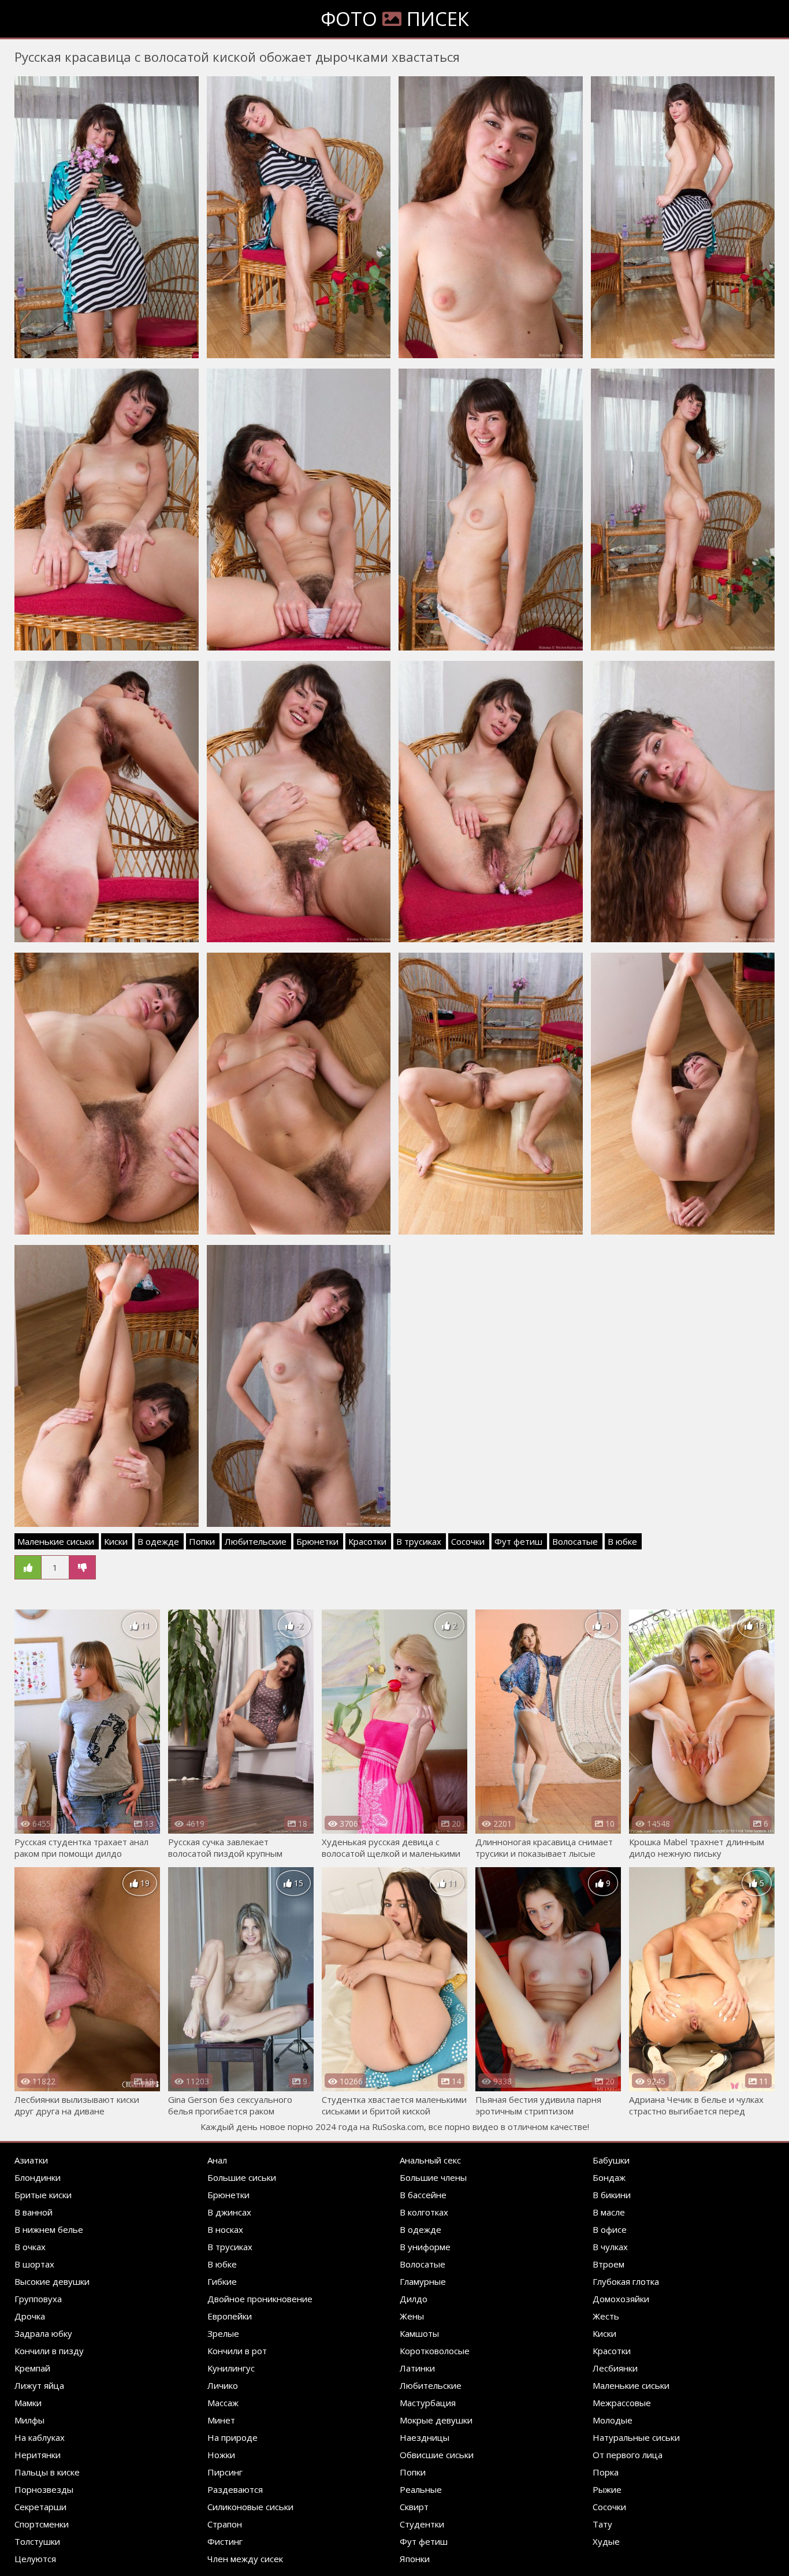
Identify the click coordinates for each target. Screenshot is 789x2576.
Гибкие (222, 2281)
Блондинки (38, 2177)
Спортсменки (42, 2524)
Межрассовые (622, 2403)
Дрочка (30, 2316)
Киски (116, 1541)
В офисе (610, 2229)
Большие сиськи (242, 2177)
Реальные (421, 2489)
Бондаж (609, 2177)
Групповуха (38, 2299)
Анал (217, 2160)
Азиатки (31, 2160)
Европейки (230, 2316)
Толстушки (37, 2541)
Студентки (422, 2524)
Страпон (225, 2524)
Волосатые (575, 1541)
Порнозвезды (44, 2489)
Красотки (367, 1541)
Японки (415, 2559)
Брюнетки (317, 1541)
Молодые (613, 2420)
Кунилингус (231, 2368)
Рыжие (607, 2489)
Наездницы (425, 2437)
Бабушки (611, 2160)
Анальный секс (430, 2160)
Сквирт (414, 2507)
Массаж (223, 2403)
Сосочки (468, 1541)
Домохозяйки (621, 2299)
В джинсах (229, 2212)
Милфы (29, 2420)
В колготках (424, 2212)
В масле (609, 2212)
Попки (202, 1541)
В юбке (622, 1541)
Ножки (221, 2455)
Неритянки (38, 2455)
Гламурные (423, 2281)
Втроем (609, 2264)
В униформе (425, 2247)
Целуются (35, 2559)
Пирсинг (225, 2472)
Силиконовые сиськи (250, 2507)
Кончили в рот (237, 2351)
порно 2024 (312, 2127)
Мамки (28, 2403)
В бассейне (423, 2195)
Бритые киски (43, 2195)
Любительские (256, 1541)
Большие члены (433, 2177)
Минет (221, 2420)
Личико (223, 2385)
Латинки (417, 2368)
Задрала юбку (43, 2333)
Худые (606, 2541)
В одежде (158, 1541)
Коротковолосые (435, 2351)
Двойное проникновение (260, 2299)
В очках (30, 2247)
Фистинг (225, 2541)
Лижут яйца (39, 2385)
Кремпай (32, 2368)
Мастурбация (428, 2403)
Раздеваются (235, 2489)
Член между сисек (245, 2559)
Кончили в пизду (49, 2351)
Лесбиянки (615, 2368)
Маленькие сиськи (56, 1541)
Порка (606, 2472)
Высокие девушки (52, 2281)
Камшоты (419, 2333)
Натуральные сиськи (636, 2437)
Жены (412, 2316)
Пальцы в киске (47, 2472)
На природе (232, 2437)
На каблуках (40, 2437)
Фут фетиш (518, 1541)
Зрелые (223, 2333)
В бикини (612, 2195)
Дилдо (414, 2299)
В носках (225, 2229)
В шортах (34, 2264)
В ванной (34, 2212)
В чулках (610, 2247)
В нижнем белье (49, 2229)
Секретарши (40, 2507)
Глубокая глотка (626, 2281)
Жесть (606, 2316)
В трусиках (419, 1541)
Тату (602, 2524)
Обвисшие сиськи (437, 2455)
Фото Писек (395, 19)
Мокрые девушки (436, 2420)
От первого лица (628, 2455)
